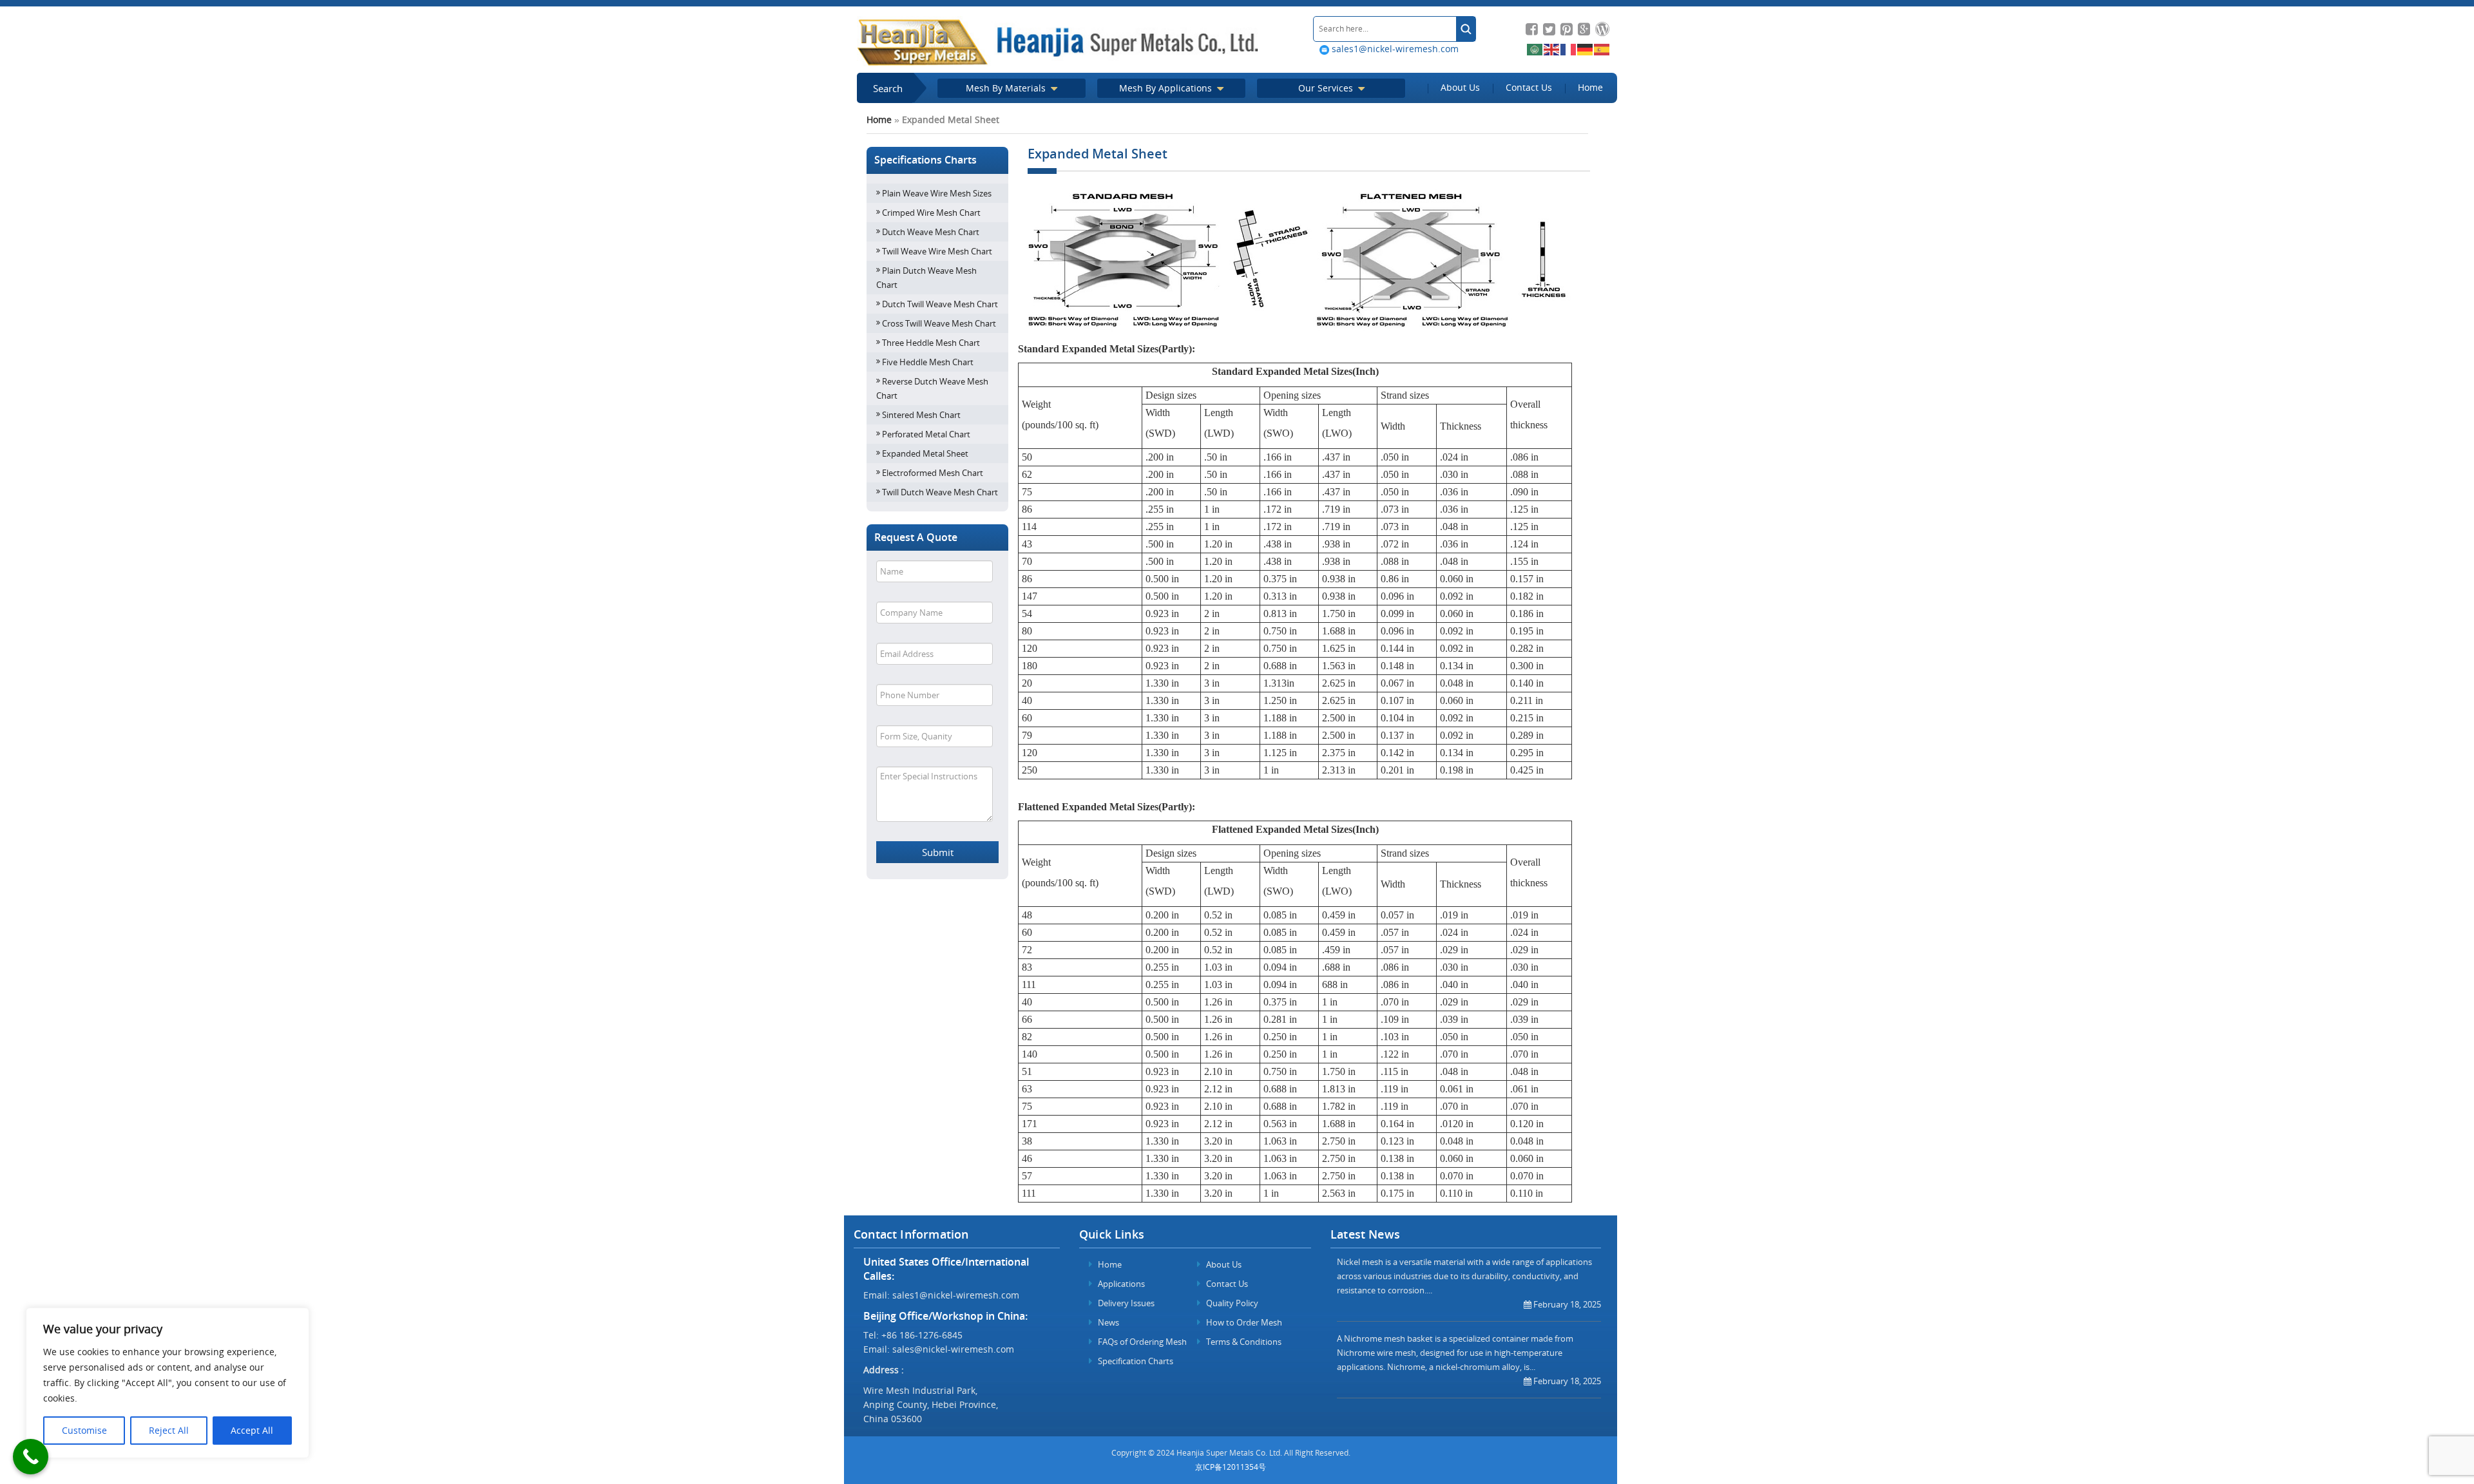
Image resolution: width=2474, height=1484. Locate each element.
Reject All (169, 1430)
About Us (1460, 87)
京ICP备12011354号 (1231, 1467)
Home (1590, 87)
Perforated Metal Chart (926, 434)
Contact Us (1529, 87)
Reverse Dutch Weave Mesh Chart (932, 388)
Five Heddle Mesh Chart (928, 362)
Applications (1120, 1284)
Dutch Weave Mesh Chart (931, 232)
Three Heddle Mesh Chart (931, 343)
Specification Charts (1135, 1361)
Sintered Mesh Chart (921, 415)
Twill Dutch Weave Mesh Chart (940, 492)
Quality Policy (1231, 1303)
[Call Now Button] (31, 1457)
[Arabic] (1535, 49)
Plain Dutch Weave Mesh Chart (926, 278)
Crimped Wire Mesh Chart (931, 213)
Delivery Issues (1125, 1303)
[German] (1586, 49)
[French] (1569, 49)
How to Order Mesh (1243, 1322)
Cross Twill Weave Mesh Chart (939, 323)
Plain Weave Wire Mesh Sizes (937, 193)
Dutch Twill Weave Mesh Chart (940, 304)
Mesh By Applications (1167, 88)
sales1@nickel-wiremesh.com (1394, 49)
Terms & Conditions (1243, 1342)
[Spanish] (1602, 49)
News (1108, 1322)
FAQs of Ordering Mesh (1141, 1342)
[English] (1552, 49)
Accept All (252, 1430)
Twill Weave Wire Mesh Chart (937, 251)
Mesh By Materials (1007, 88)
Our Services (1327, 88)
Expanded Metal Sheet (925, 453)
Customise (84, 1430)
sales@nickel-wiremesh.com (953, 1349)
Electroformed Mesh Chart (933, 473)
